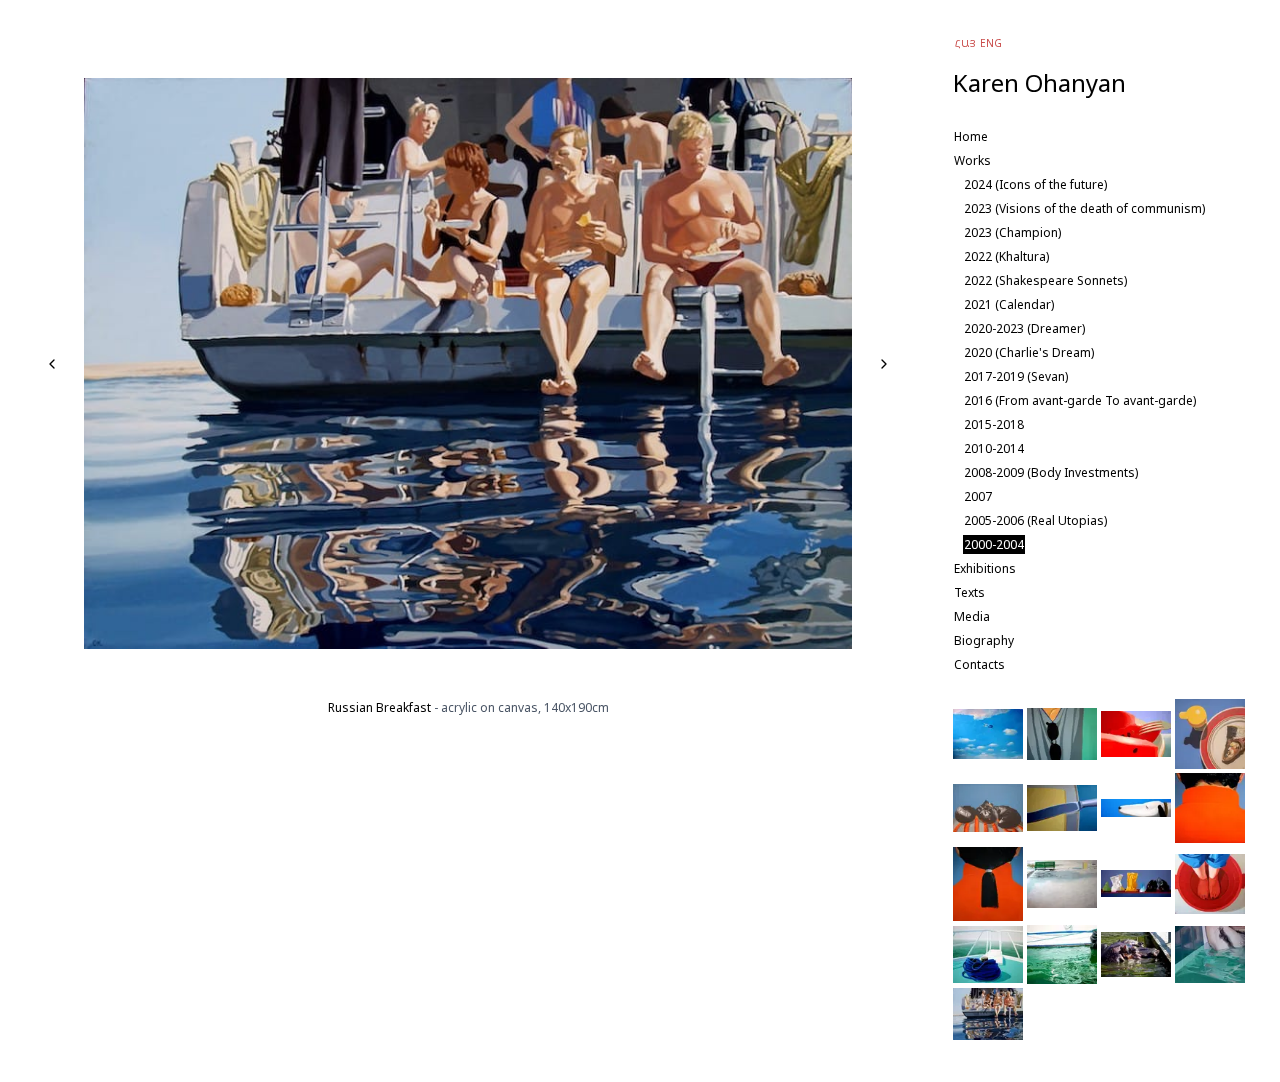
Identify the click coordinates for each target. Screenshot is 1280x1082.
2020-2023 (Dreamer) (1024, 328)
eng (991, 43)
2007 (978, 496)
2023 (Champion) (1012, 232)
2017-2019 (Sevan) (1016, 376)
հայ (965, 43)
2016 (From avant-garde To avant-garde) (1080, 400)
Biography (984, 640)
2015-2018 (994, 424)
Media (972, 616)
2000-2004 (994, 544)
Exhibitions (985, 568)
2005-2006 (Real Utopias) (1035, 520)
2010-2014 (994, 448)
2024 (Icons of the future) (1035, 184)
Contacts (979, 664)
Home (971, 136)
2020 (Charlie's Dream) (1029, 352)
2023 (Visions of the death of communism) (1084, 208)
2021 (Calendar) (1009, 304)
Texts (969, 592)
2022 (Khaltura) (1006, 256)
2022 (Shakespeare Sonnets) (1045, 280)
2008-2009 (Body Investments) (1051, 472)
